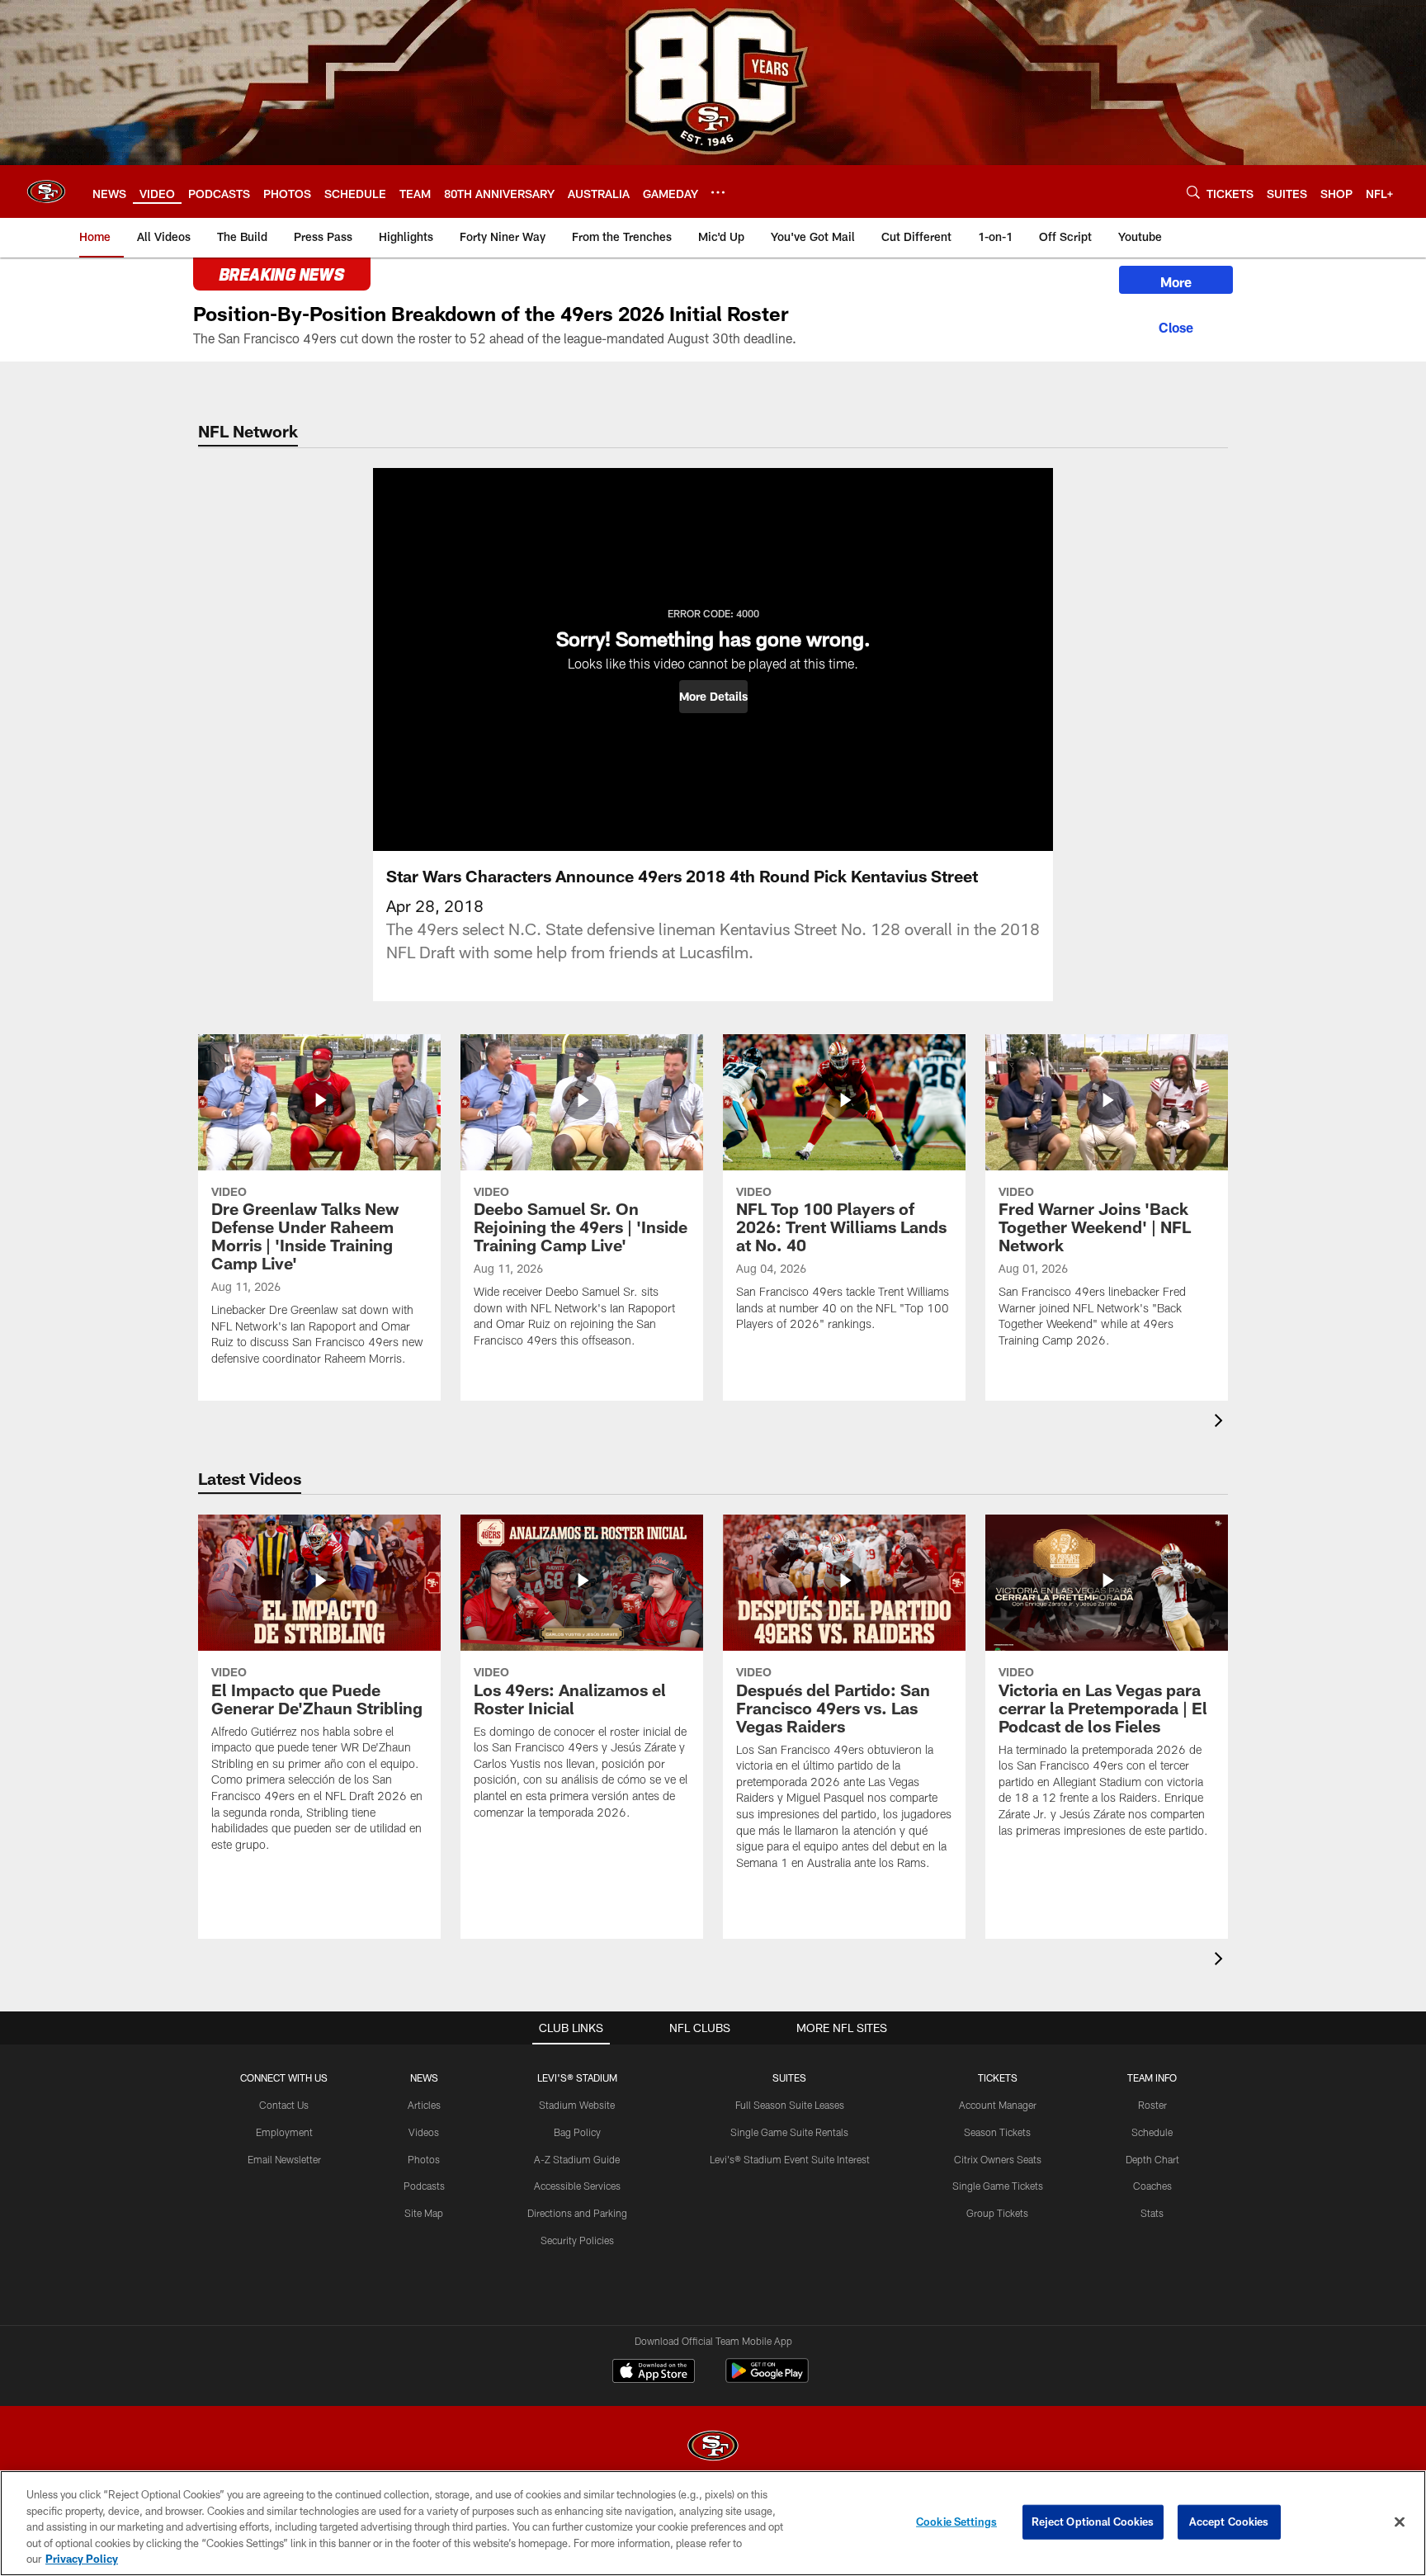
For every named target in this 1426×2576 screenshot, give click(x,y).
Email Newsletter (284, 2159)
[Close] (1176, 325)
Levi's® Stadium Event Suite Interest (790, 2159)
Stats (1152, 2213)
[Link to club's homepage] (46, 191)
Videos (424, 2132)
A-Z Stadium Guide (577, 2159)
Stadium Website (577, 2105)
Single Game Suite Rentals (789, 2132)
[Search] (1193, 192)
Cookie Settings (956, 2522)
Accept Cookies (1229, 2522)
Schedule (1152, 2132)
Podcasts (424, 2186)
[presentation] (1221, 1423)
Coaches (1152, 2186)
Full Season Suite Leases (790, 2105)
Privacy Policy (82, 2559)
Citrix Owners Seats (998, 2159)
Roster (1152, 2105)
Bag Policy (577, 2132)
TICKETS (998, 2077)
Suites (789, 2077)
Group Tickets (997, 2213)
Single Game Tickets (998, 2186)
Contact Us (284, 2105)
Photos (424, 2159)
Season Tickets (997, 2132)
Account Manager (998, 2105)
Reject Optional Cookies (1093, 2522)
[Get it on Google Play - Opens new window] (767, 2379)
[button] (713, 697)
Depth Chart (1152, 2159)
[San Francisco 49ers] (713, 2448)
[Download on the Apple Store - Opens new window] (654, 2373)
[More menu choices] (718, 192)
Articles (424, 2105)
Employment (284, 2132)
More (1176, 282)
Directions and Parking (577, 2213)
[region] (713, 2523)
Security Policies (577, 2240)
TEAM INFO (1152, 2077)
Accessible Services (577, 2186)
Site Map (424, 2213)
